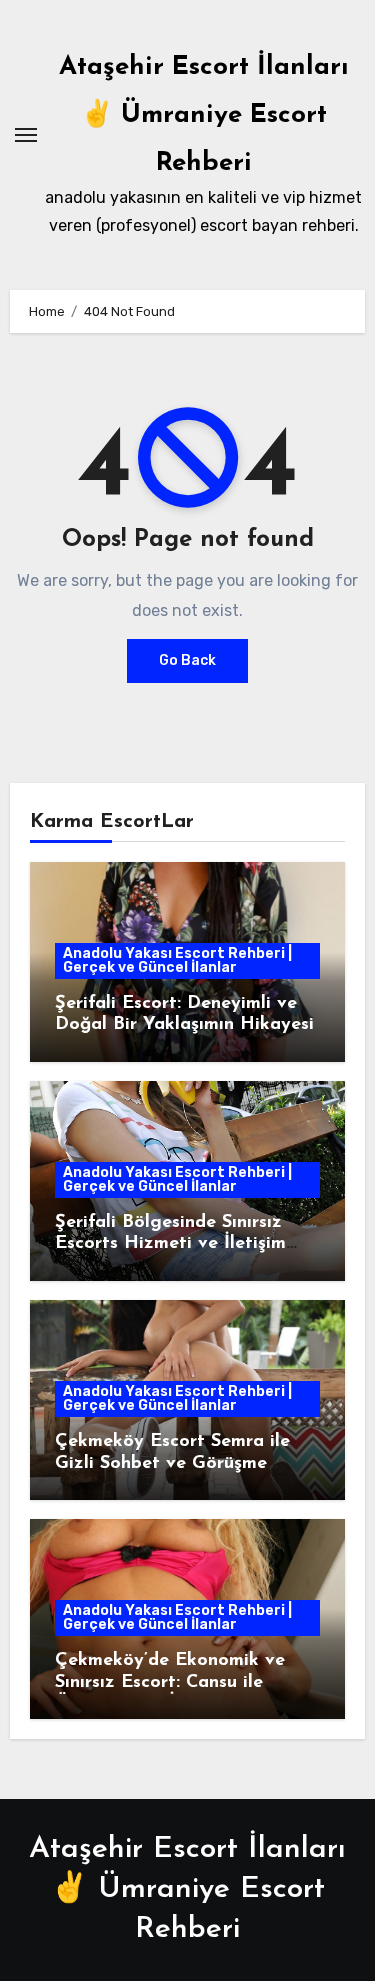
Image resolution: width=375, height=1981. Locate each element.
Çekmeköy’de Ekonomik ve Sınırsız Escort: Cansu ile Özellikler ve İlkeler (170, 1682)
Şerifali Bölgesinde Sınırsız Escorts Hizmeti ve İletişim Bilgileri (170, 1244)
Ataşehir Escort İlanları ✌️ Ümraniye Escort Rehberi (204, 115)
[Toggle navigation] (26, 135)
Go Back (187, 660)
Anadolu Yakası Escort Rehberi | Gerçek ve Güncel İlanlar (177, 960)
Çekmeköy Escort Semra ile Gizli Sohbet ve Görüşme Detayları (172, 1463)
